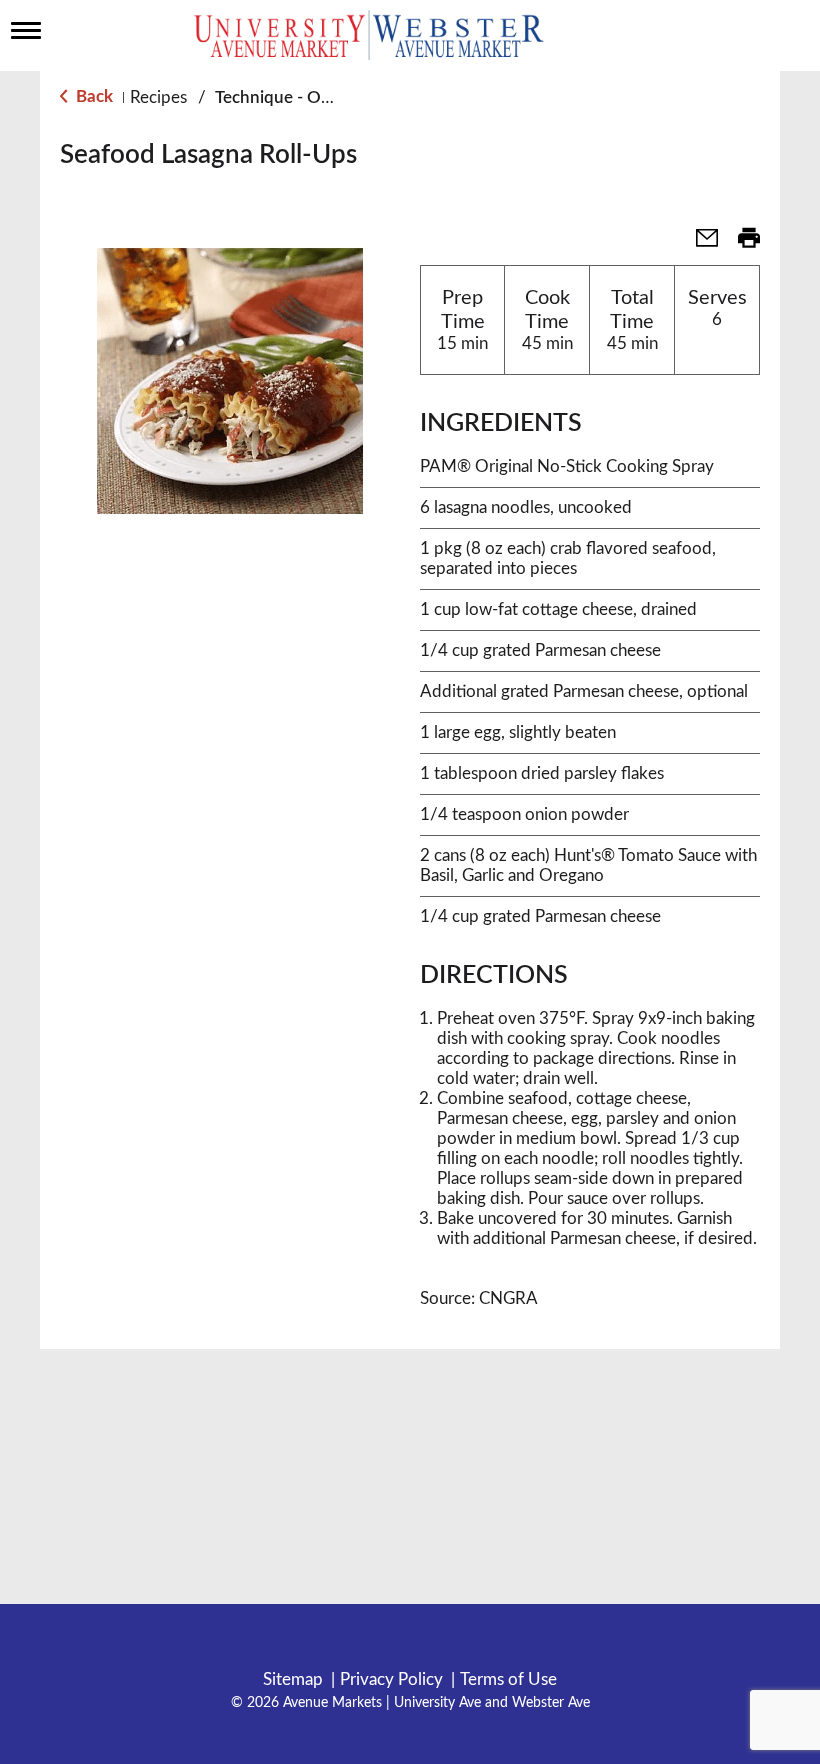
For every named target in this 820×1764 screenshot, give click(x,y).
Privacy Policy (391, 1679)
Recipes (158, 97)
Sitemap (293, 1679)
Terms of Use (508, 1679)
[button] (699, 244)
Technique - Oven (282, 97)
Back (92, 96)
